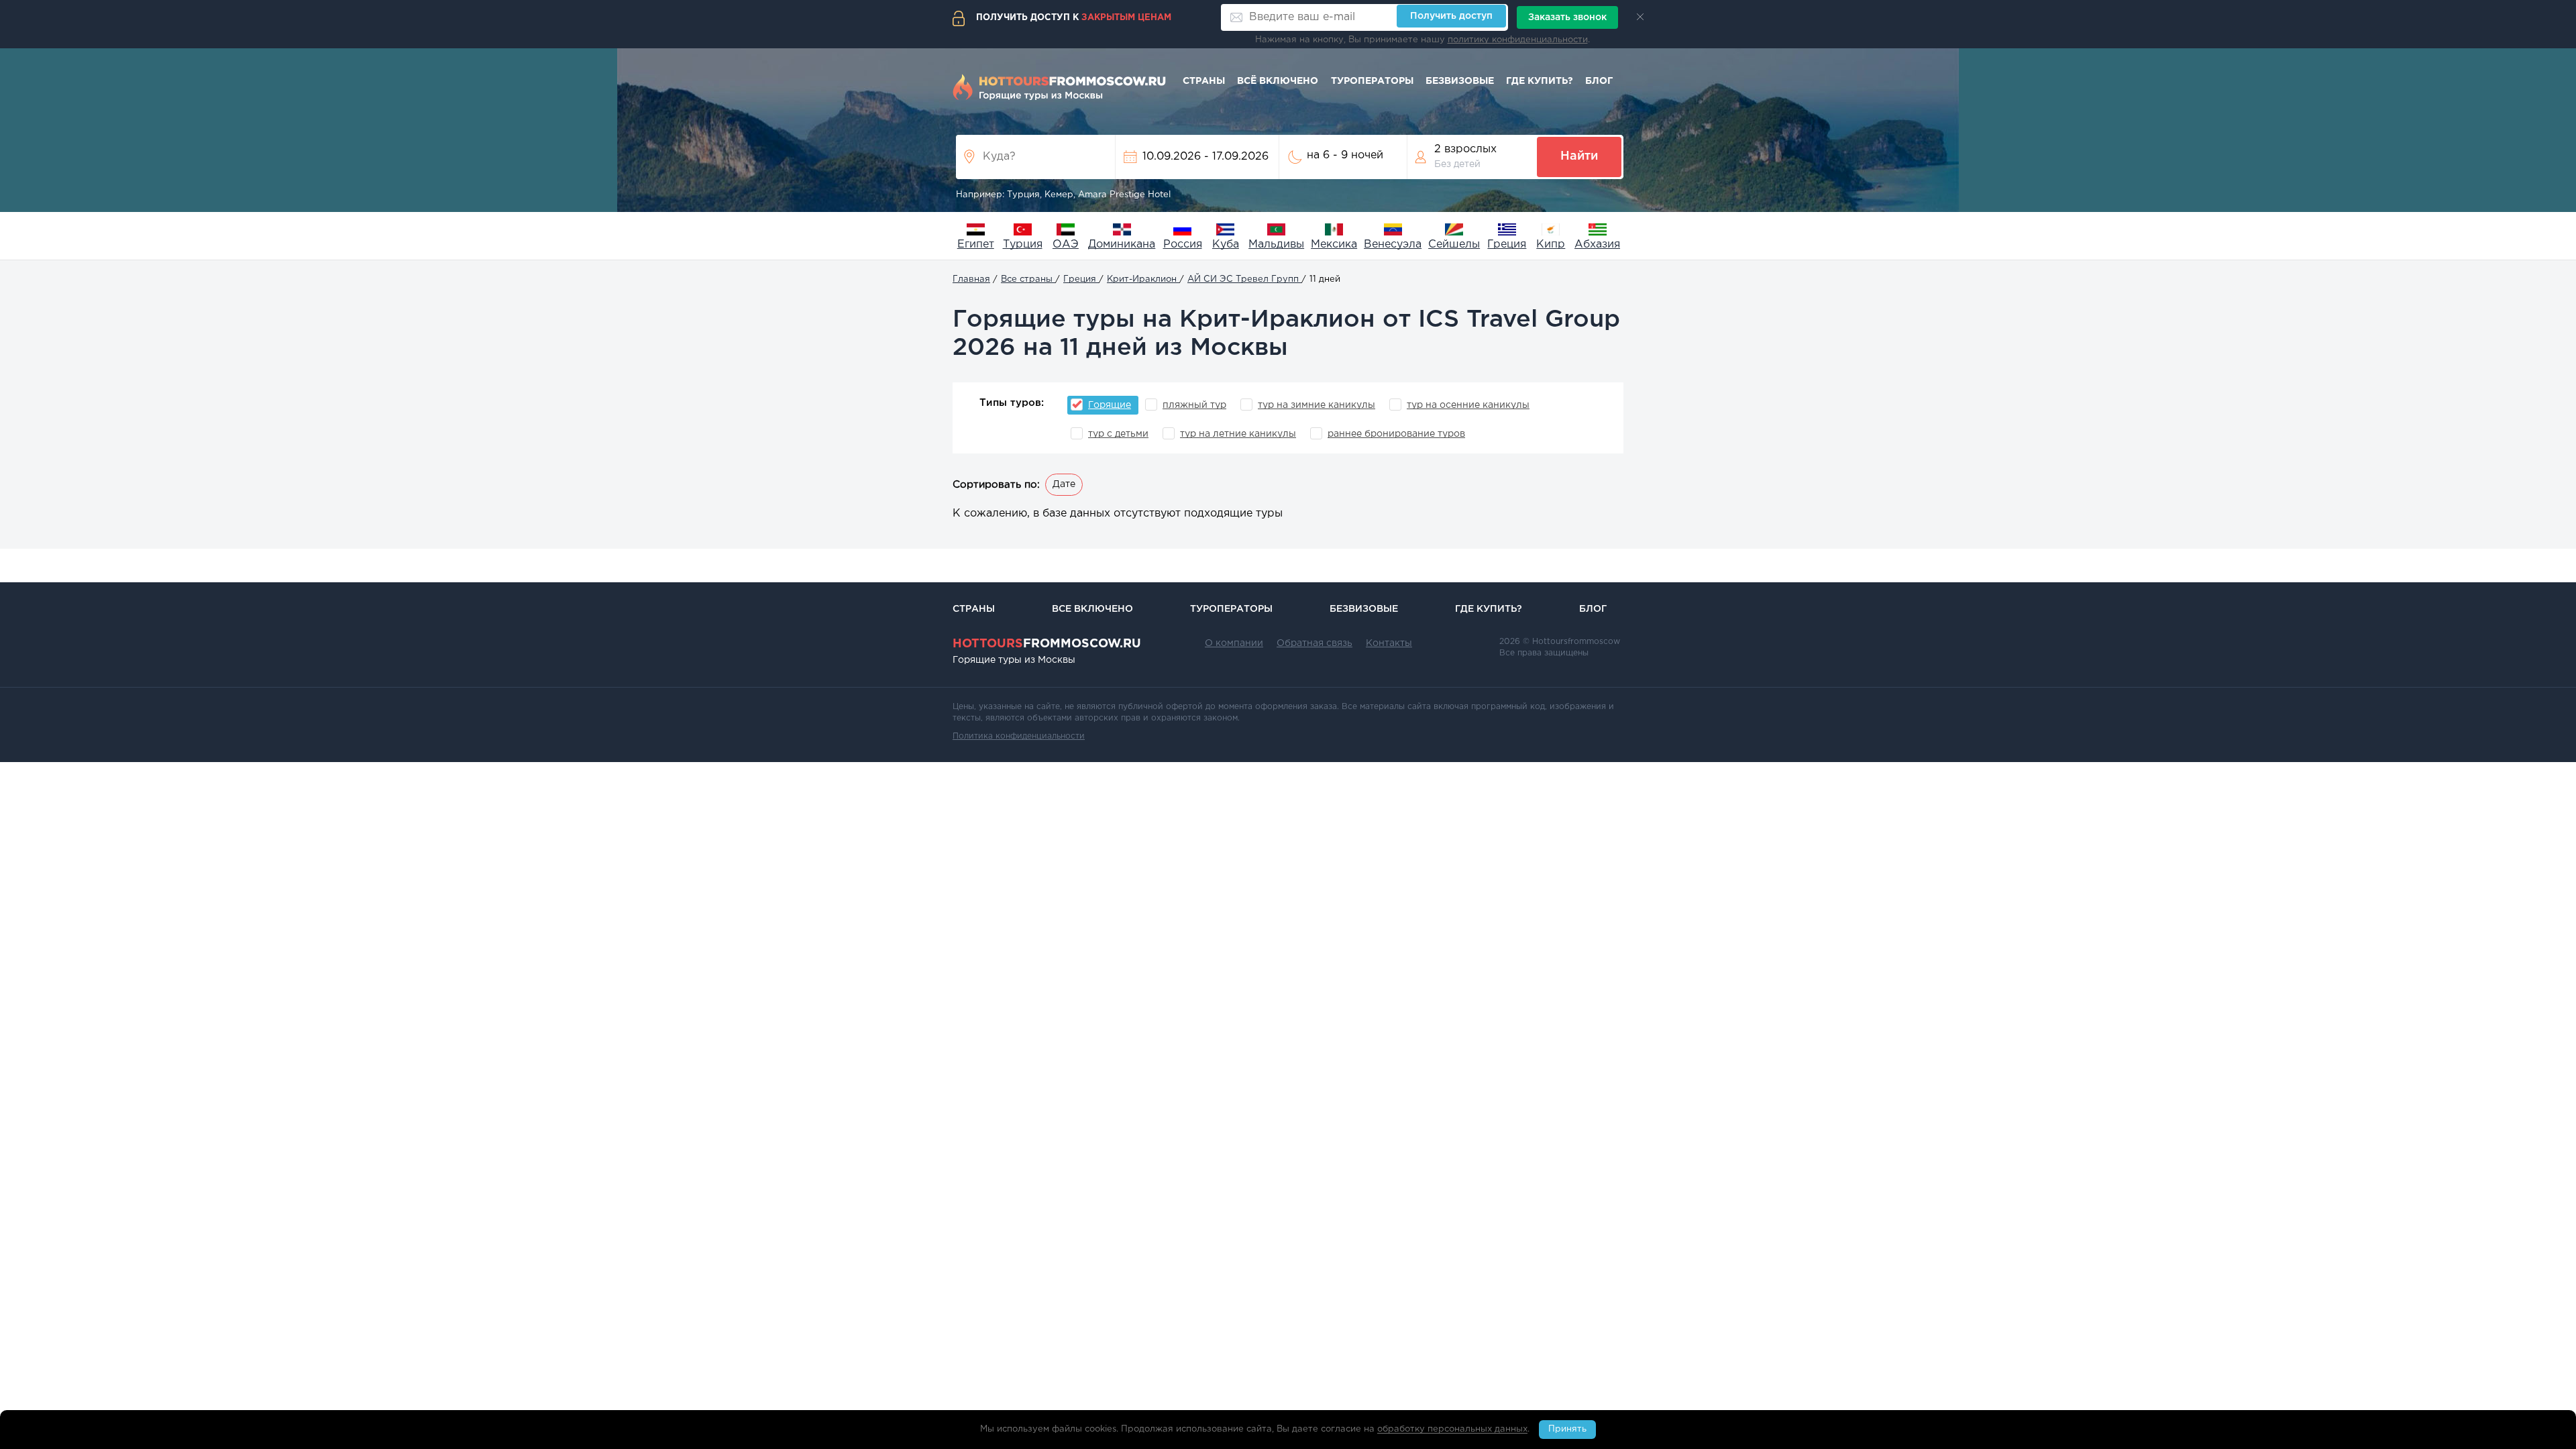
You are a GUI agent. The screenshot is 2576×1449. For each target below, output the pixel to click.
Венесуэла (1393, 245)
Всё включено (1278, 81)
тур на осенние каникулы (1468, 405)
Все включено (1092, 609)
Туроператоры (1372, 81)
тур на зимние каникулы (1317, 405)
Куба (1226, 245)
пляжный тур (1194, 405)
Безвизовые (1460, 81)
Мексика (1334, 245)
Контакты (1389, 643)
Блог (1599, 81)
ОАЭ (1066, 245)
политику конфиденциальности (1518, 40)
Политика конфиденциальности (1019, 736)
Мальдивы (1276, 245)
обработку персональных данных (1452, 1430)
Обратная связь (1314, 643)
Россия (1183, 245)
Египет (976, 245)
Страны (1204, 81)
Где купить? (1540, 81)
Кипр (1551, 245)
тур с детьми (1118, 434)
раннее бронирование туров (1396, 434)
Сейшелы (1454, 245)
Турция (1023, 245)
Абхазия (1597, 245)
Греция (1507, 245)
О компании (1234, 643)
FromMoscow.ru (1047, 644)
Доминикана (1122, 245)
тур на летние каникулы (1238, 434)
